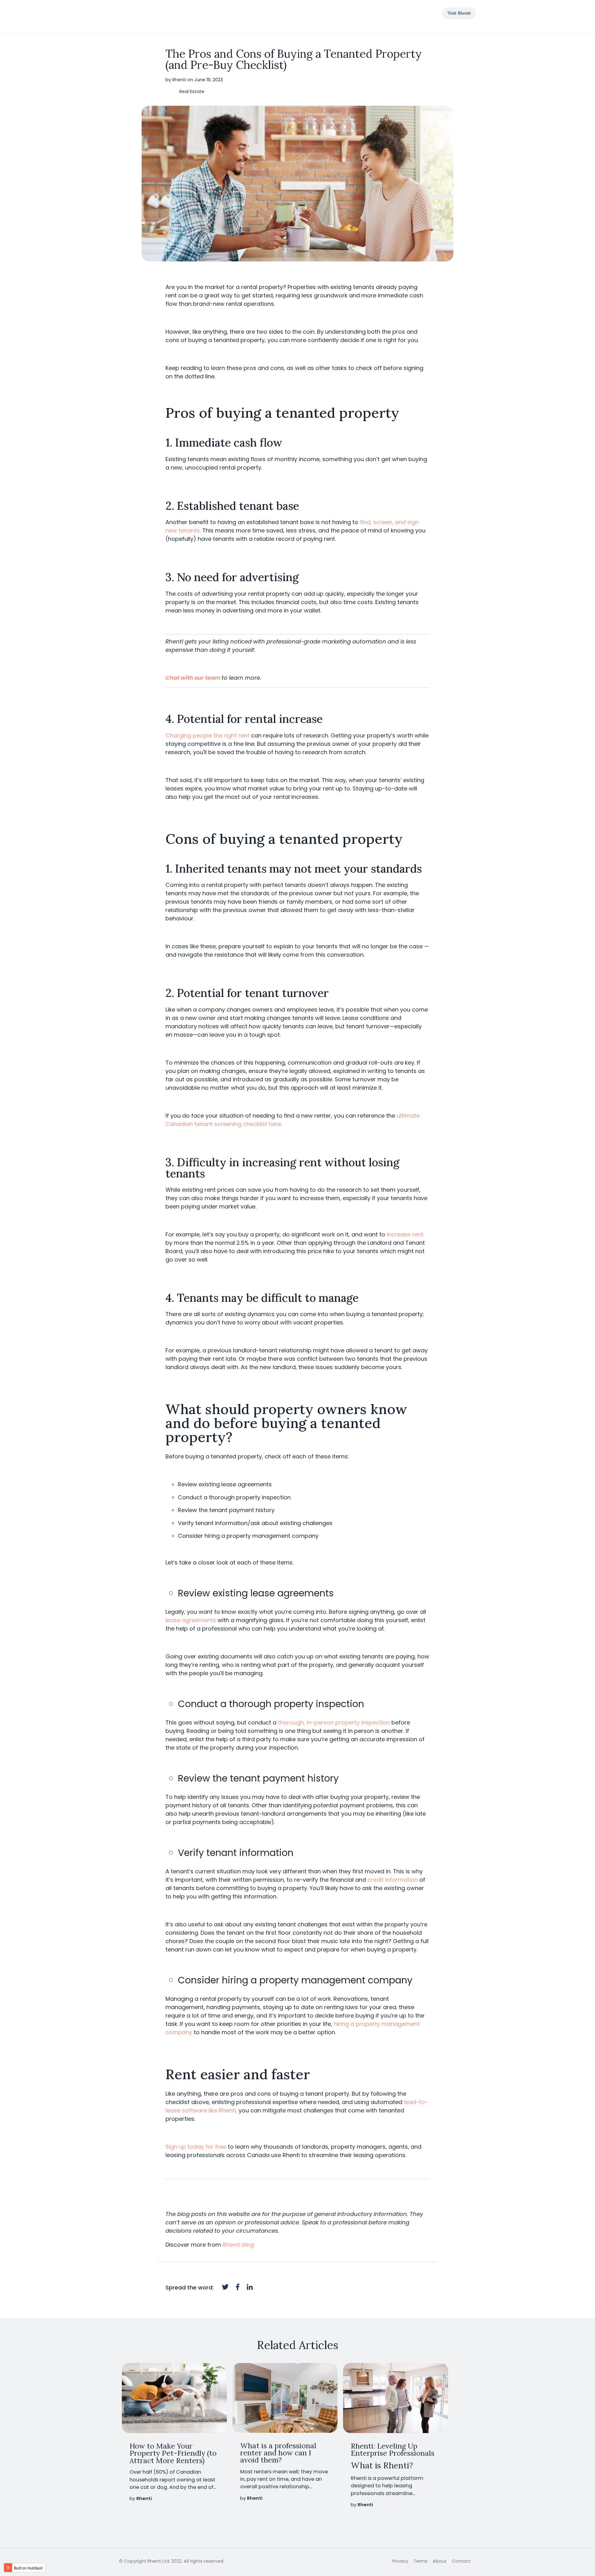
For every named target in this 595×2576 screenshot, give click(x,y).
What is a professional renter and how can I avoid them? (278, 2453)
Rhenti (179, 80)
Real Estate (192, 92)
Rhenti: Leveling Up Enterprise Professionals (393, 2449)
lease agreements (191, 1620)
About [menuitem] (440, 2561)
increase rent (405, 1234)
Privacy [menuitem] (400, 2561)
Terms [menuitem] (421, 2561)
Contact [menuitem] (461, 2561)
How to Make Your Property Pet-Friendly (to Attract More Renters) (173, 2453)
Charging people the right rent (207, 735)
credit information (393, 1880)
